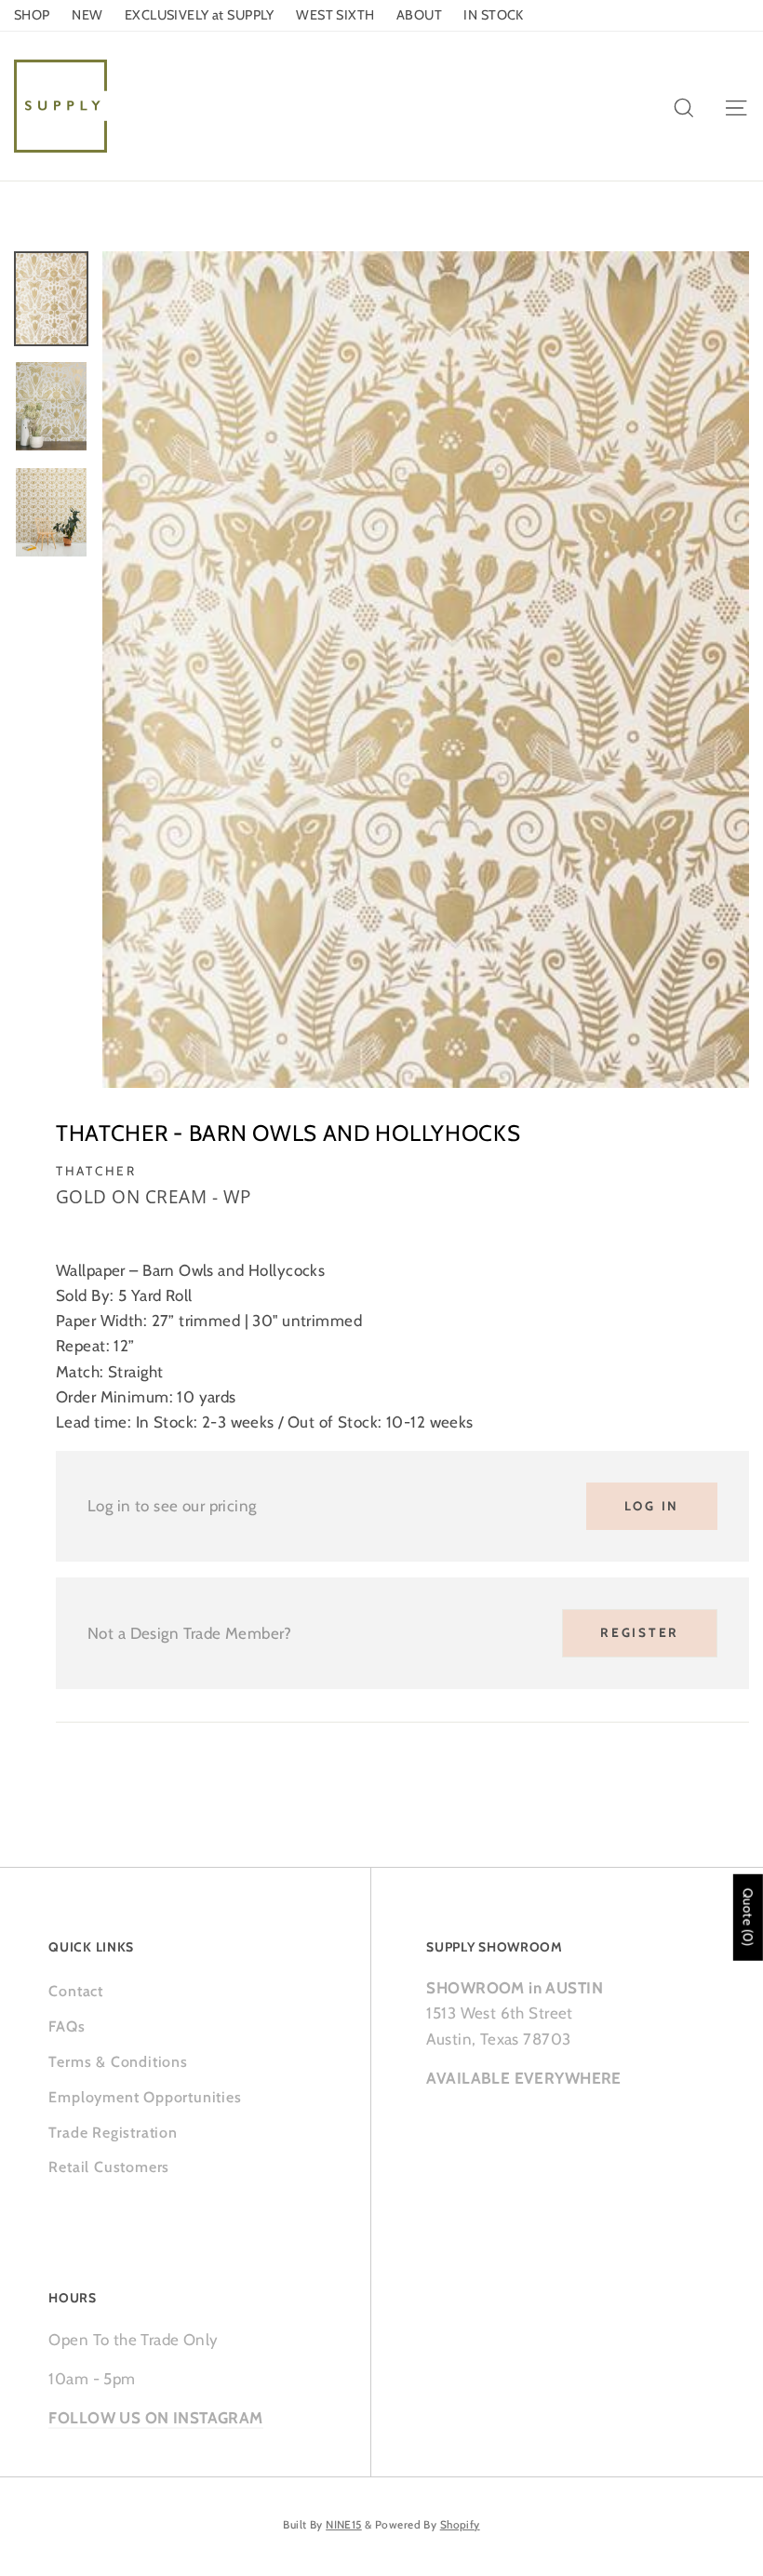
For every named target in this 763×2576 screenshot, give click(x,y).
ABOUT (419, 15)
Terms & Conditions (118, 2062)
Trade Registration (113, 2133)
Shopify (460, 2525)
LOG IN (652, 1506)
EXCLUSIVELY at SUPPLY (200, 15)
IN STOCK (493, 15)
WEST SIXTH (335, 15)
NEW (87, 15)
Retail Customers (109, 2167)
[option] (426, 670)
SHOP (32, 15)
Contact (76, 1991)
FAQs (67, 2026)
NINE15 (344, 2525)
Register (640, 1632)
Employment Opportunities (145, 2097)
